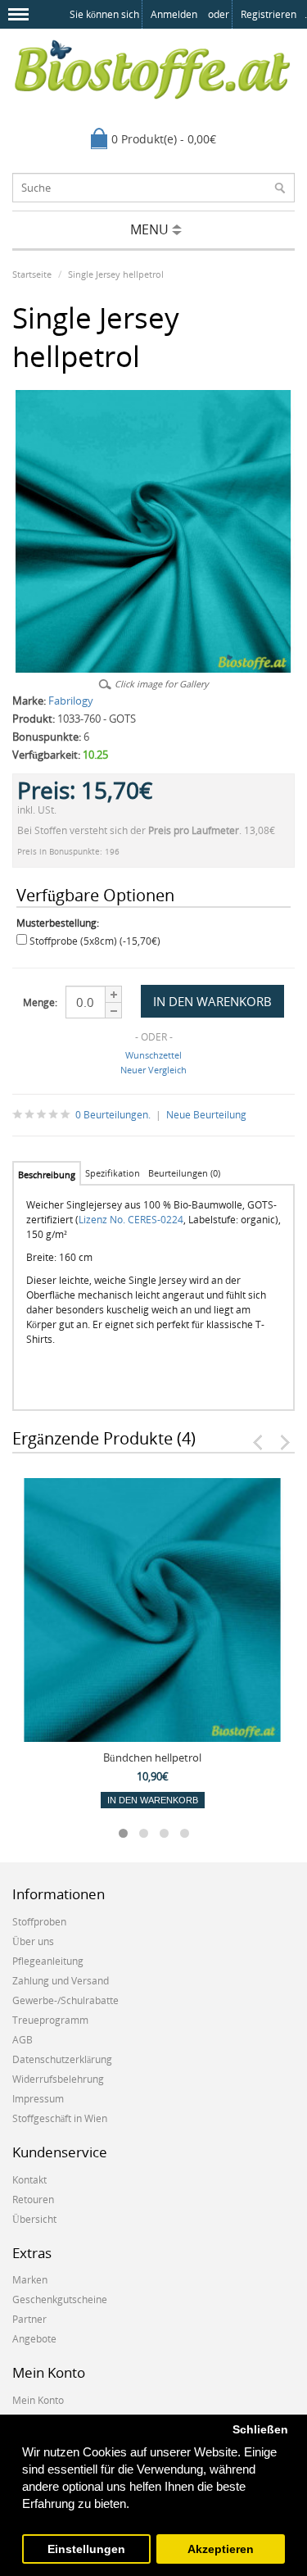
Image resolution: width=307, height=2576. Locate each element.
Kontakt (29, 2180)
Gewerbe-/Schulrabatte (65, 2000)
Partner (29, 2319)
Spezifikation (113, 1173)
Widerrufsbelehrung (58, 2079)
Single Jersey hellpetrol (116, 274)
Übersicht (34, 2219)
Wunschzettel (153, 1055)
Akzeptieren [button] (221, 2549)
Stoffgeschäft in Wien (60, 2118)
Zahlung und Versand (61, 1981)
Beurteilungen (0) (184, 1173)
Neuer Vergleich (153, 1070)
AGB (23, 2040)
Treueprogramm (50, 2020)
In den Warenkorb (153, 1800)
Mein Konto (38, 2400)
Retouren (33, 2200)
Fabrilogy (71, 701)
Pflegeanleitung (48, 1961)
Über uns (33, 1941)
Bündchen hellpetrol (152, 1757)
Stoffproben (39, 1922)
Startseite (32, 274)
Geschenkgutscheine (60, 2299)
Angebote (34, 2339)
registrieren (269, 14)
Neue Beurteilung (206, 1115)
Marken (30, 2280)
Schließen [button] (260, 2430)
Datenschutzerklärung (62, 2059)
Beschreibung (47, 1175)
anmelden (174, 14)
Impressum (38, 2099)
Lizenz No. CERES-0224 (131, 1220)
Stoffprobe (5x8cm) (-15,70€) (95, 941)
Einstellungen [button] (86, 2549)
